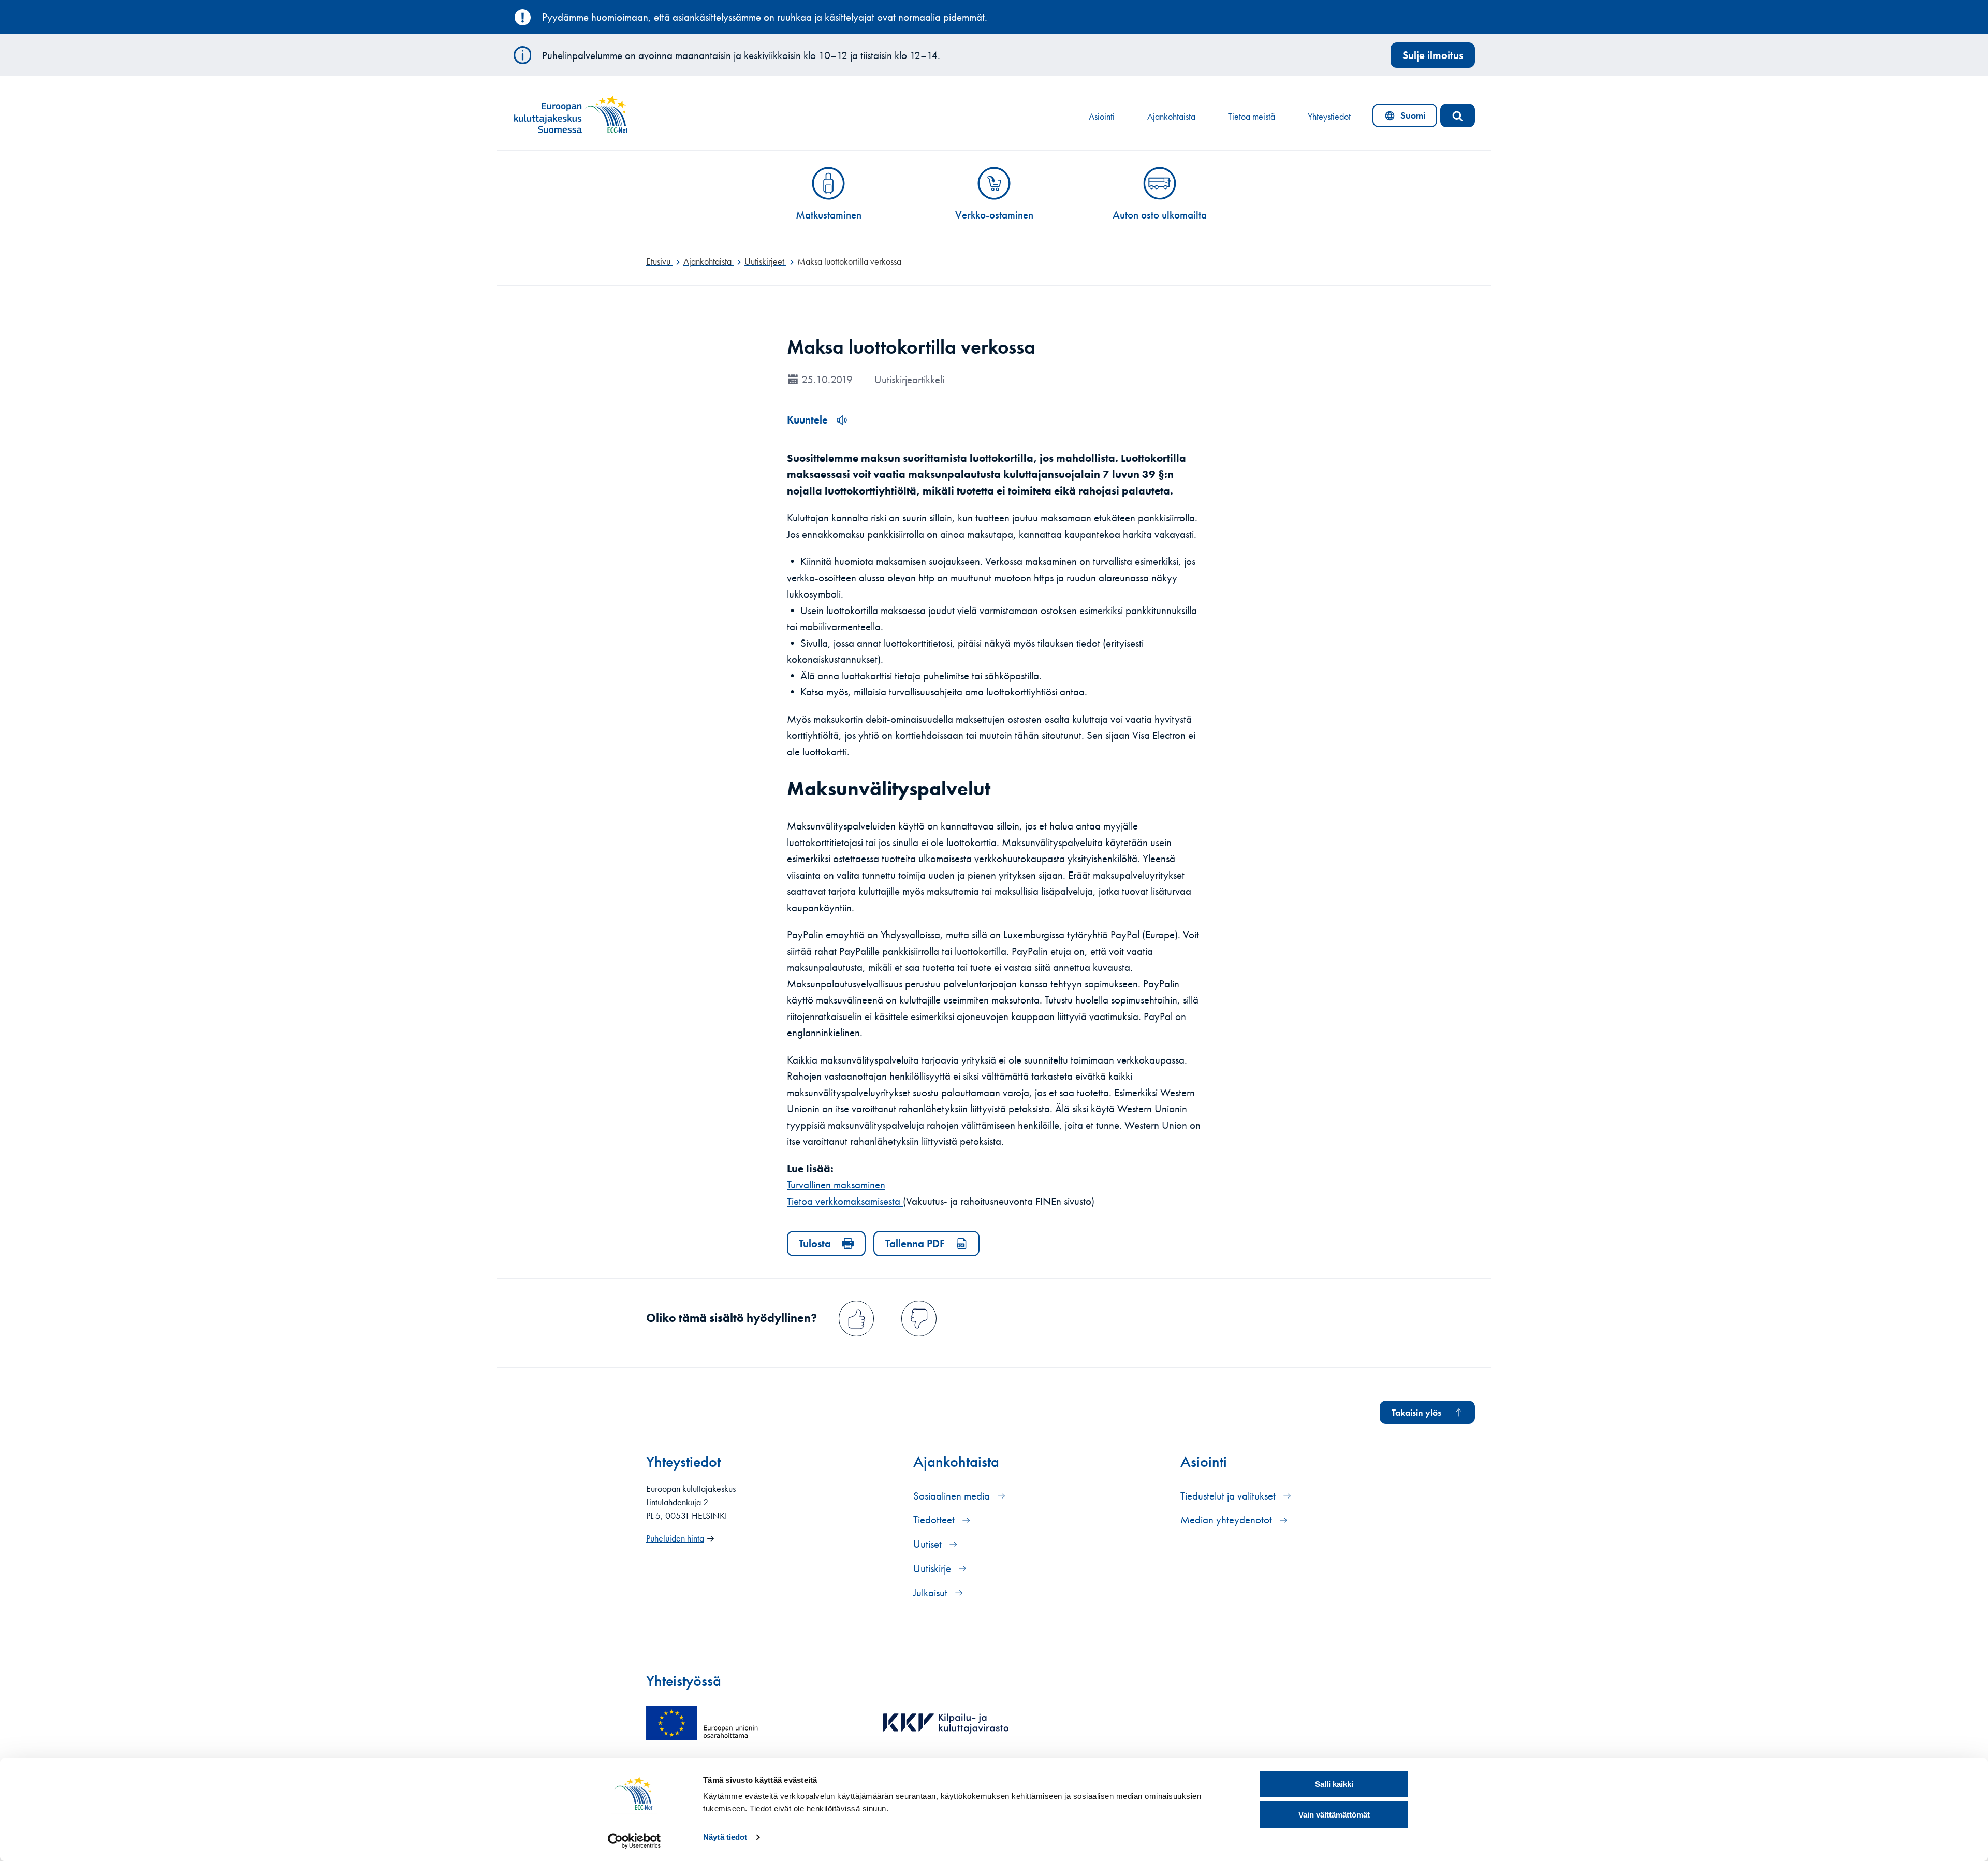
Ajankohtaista (1171, 117)
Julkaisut (932, 1593)
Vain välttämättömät (1334, 1815)
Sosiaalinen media (953, 1496)
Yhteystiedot (1329, 117)
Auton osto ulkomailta (1160, 215)
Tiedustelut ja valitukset (1229, 1496)
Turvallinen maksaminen (836, 1184)
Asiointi (1102, 117)
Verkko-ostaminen (994, 215)
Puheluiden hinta (675, 1538)
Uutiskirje (933, 1568)
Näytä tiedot (725, 1837)
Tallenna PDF (915, 1244)
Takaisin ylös (1416, 1413)
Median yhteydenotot (1227, 1520)
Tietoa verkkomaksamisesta (845, 1201)
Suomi (1407, 118)
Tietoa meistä (1252, 117)
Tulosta (815, 1244)
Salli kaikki (1334, 1784)
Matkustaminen (829, 215)
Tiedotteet (935, 1520)
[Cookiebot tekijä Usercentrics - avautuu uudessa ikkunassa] (634, 1841)
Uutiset (929, 1544)
